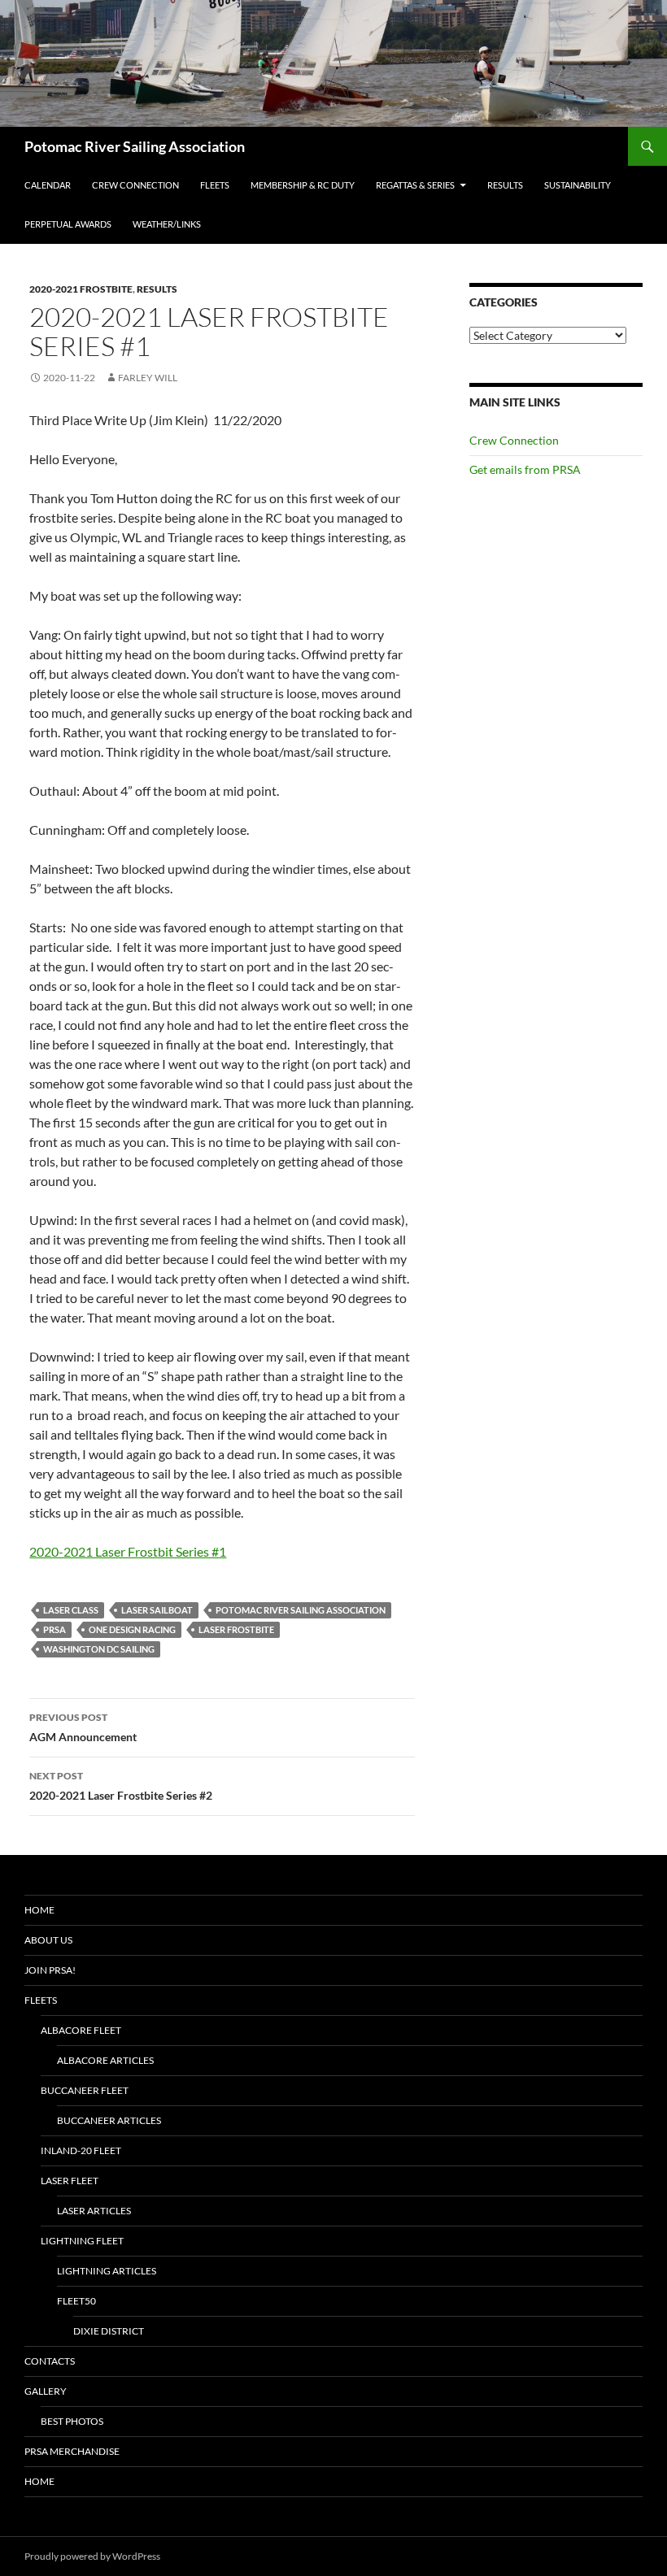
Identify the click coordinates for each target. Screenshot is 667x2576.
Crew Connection (135, 185)
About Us (48, 1940)
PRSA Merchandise (72, 2451)
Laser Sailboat (157, 1610)
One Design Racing (132, 1629)
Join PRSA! (50, 1970)
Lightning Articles (107, 2271)
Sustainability (578, 185)
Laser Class (71, 1610)
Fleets (215, 185)
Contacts (50, 2361)
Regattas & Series (415, 185)
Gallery (46, 2391)
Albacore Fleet (81, 2030)
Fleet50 (76, 2301)
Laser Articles (94, 2211)
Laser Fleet (70, 2181)
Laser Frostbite (236, 1629)
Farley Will (148, 378)
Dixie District (109, 2331)
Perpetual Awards (68, 224)
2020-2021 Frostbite (81, 289)
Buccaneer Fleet (85, 2090)
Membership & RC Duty (303, 185)
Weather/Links (167, 224)
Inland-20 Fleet (81, 2150)
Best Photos (72, 2421)
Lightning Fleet (82, 2241)
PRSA (54, 1629)
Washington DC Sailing (99, 1649)
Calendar (48, 185)
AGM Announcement (83, 1727)
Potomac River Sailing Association (135, 146)
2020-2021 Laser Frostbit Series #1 (128, 1551)
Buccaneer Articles (109, 2120)
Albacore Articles (105, 2060)
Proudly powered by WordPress (92, 2556)
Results (505, 185)
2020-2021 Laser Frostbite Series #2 (121, 1786)
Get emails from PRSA (525, 469)
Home (39, 1910)
